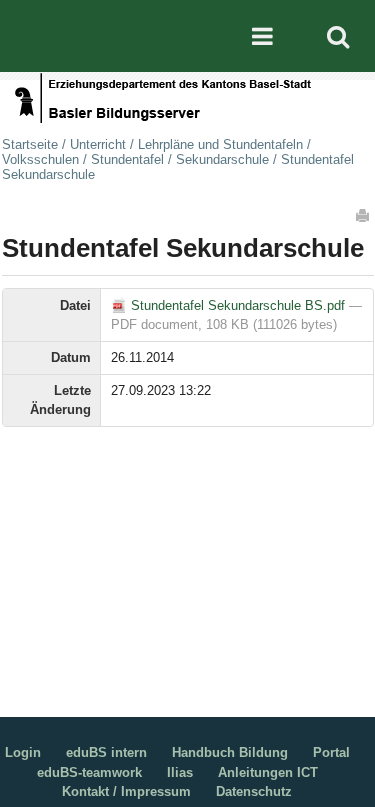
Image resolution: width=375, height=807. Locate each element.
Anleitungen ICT (268, 772)
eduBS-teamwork (89, 772)
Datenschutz (254, 791)
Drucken (364, 215)
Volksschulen (40, 159)
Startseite (30, 144)
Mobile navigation (262, 36)
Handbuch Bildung (230, 752)
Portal (331, 752)
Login (23, 752)
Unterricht (98, 144)
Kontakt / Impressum (126, 791)
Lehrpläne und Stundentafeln (220, 144)
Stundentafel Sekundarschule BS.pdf (238, 305)
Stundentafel (127, 159)
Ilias (180, 772)
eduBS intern (106, 752)
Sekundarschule (222, 159)
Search (338, 36)
